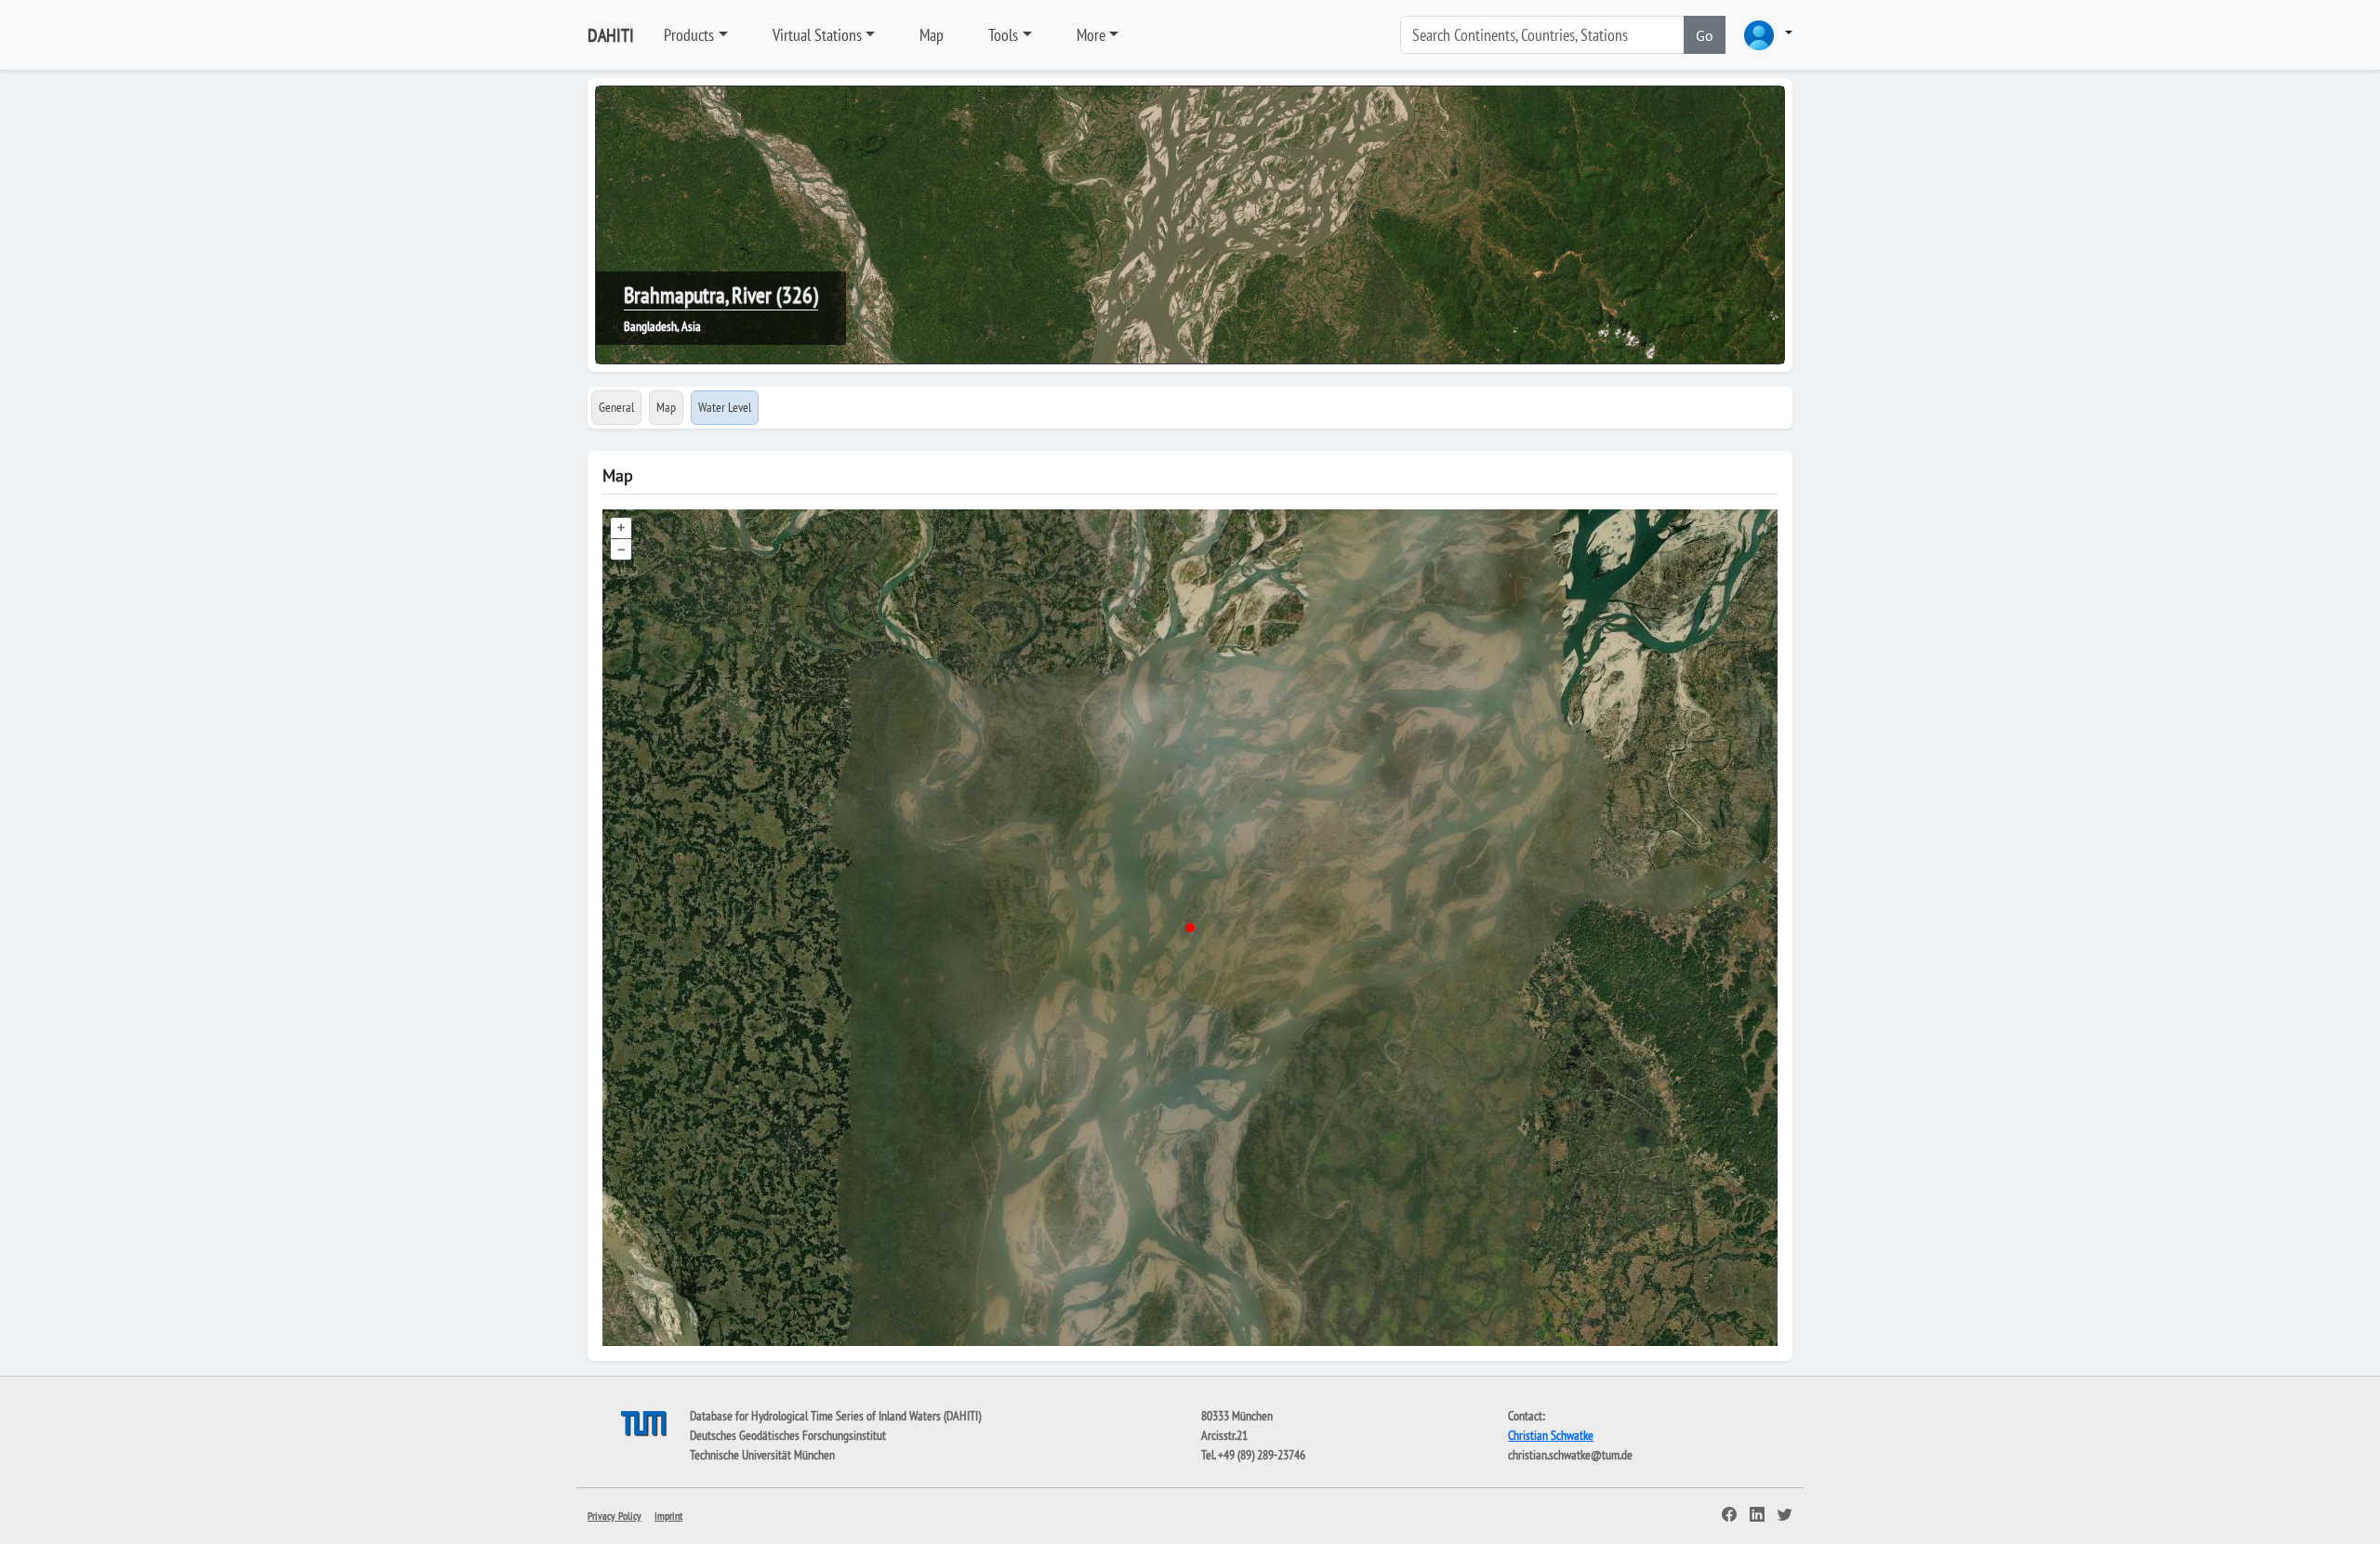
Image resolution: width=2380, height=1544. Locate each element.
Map (932, 35)
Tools (1003, 35)
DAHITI (611, 35)
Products (689, 35)
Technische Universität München (762, 1455)
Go (1705, 35)
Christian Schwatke (1551, 1435)
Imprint (668, 1516)
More (1091, 35)
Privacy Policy (615, 1516)
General (616, 407)
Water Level (725, 407)
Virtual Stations (817, 35)
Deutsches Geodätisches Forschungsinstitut (788, 1435)
